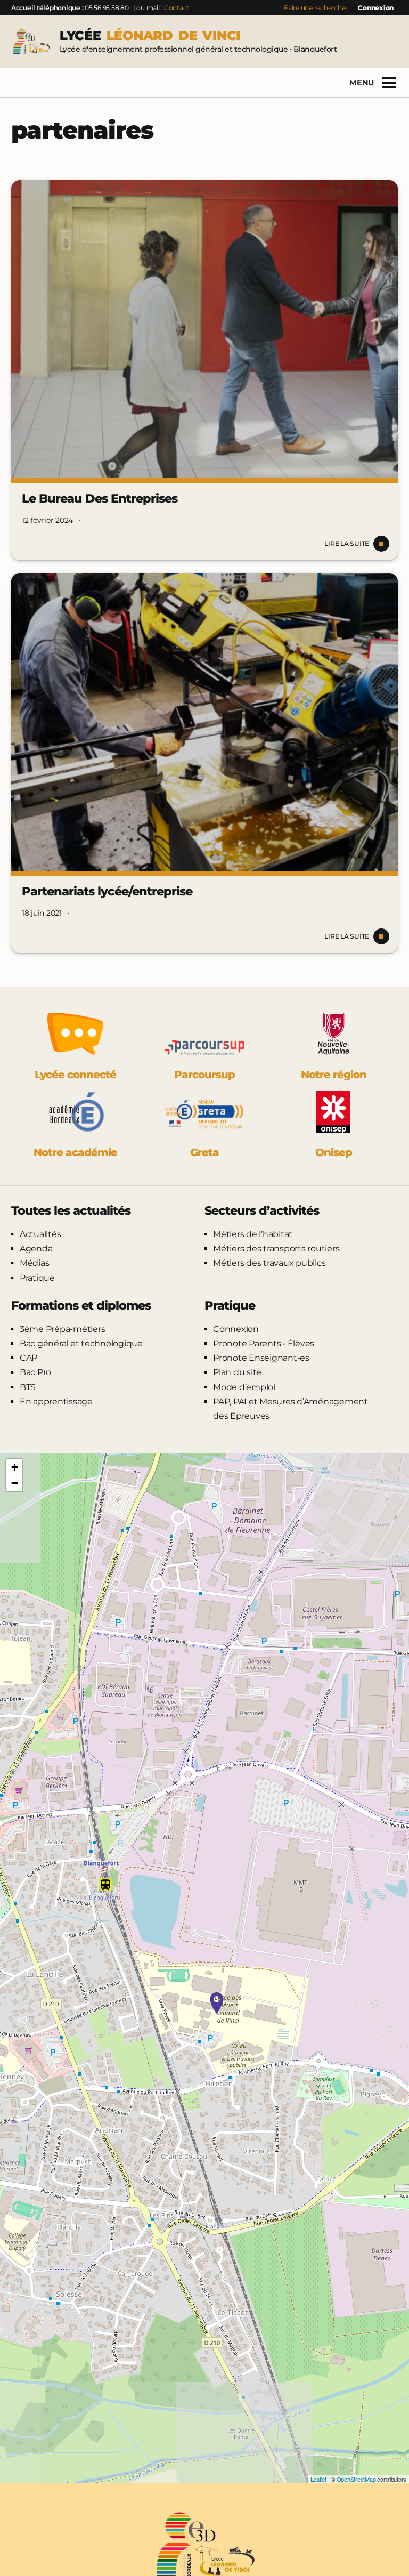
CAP (28, 1358)
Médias (35, 1263)
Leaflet (318, 2479)
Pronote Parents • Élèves (264, 1343)
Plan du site (237, 1372)
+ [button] (15, 1467)
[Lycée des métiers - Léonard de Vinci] (217, 2003)
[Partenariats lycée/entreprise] (204, 722)
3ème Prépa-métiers (63, 1329)
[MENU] (389, 83)
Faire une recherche (314, 8)
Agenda (36, 1249)
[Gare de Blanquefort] (105, 1885)
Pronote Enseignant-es (261, 1358)
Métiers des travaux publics (269, 1263)
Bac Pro (35, 1372)
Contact (177, 8)
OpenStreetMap (356, 2479)
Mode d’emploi (244, 1387)
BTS (28, 1387)
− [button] (15, 1483)
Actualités (40, 1234)
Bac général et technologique (81, 1343)
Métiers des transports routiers (276, 1249)
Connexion (376, 8)
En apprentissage (56, 1402)
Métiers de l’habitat (253, 1234)
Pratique (37, 1278)
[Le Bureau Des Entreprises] (204, 329)
